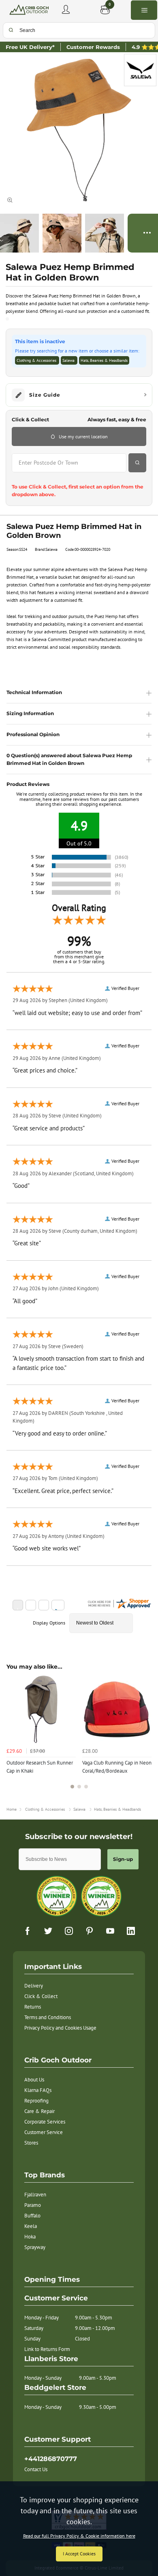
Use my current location (83, 436)
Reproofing (36, 2101)
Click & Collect (41, 1996)
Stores (31, 2143)
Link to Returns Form (47, 2349)
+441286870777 (51, 2459)
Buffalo (32, 2216)
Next (144, 1736)
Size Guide (45, 395)
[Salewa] (140, 70)
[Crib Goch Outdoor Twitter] (48, 1931)
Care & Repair (39, 2111)
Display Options (49, 1623)
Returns (33, 2007)
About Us (34, 2080)
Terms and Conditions (48, 2017)
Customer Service (44, 2132)
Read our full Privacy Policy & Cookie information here (79, 2536)
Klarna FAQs (38, 2090)
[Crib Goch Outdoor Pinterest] (90, 1931)
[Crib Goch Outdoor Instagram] (69, 1931)
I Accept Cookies (79, 2554)
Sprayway (35, 2247)
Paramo (33, 2205)
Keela (31, 2226)
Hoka (30, 2237)
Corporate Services (45, 2122)
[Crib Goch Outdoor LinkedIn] (131, 1931)
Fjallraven (35, 2195)
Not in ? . (62, 477)
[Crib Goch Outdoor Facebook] (28, 1931)
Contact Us (36, 2469)
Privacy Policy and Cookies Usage (60, 2028)
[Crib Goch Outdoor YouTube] (110, 1931)
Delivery (34, 1986)
